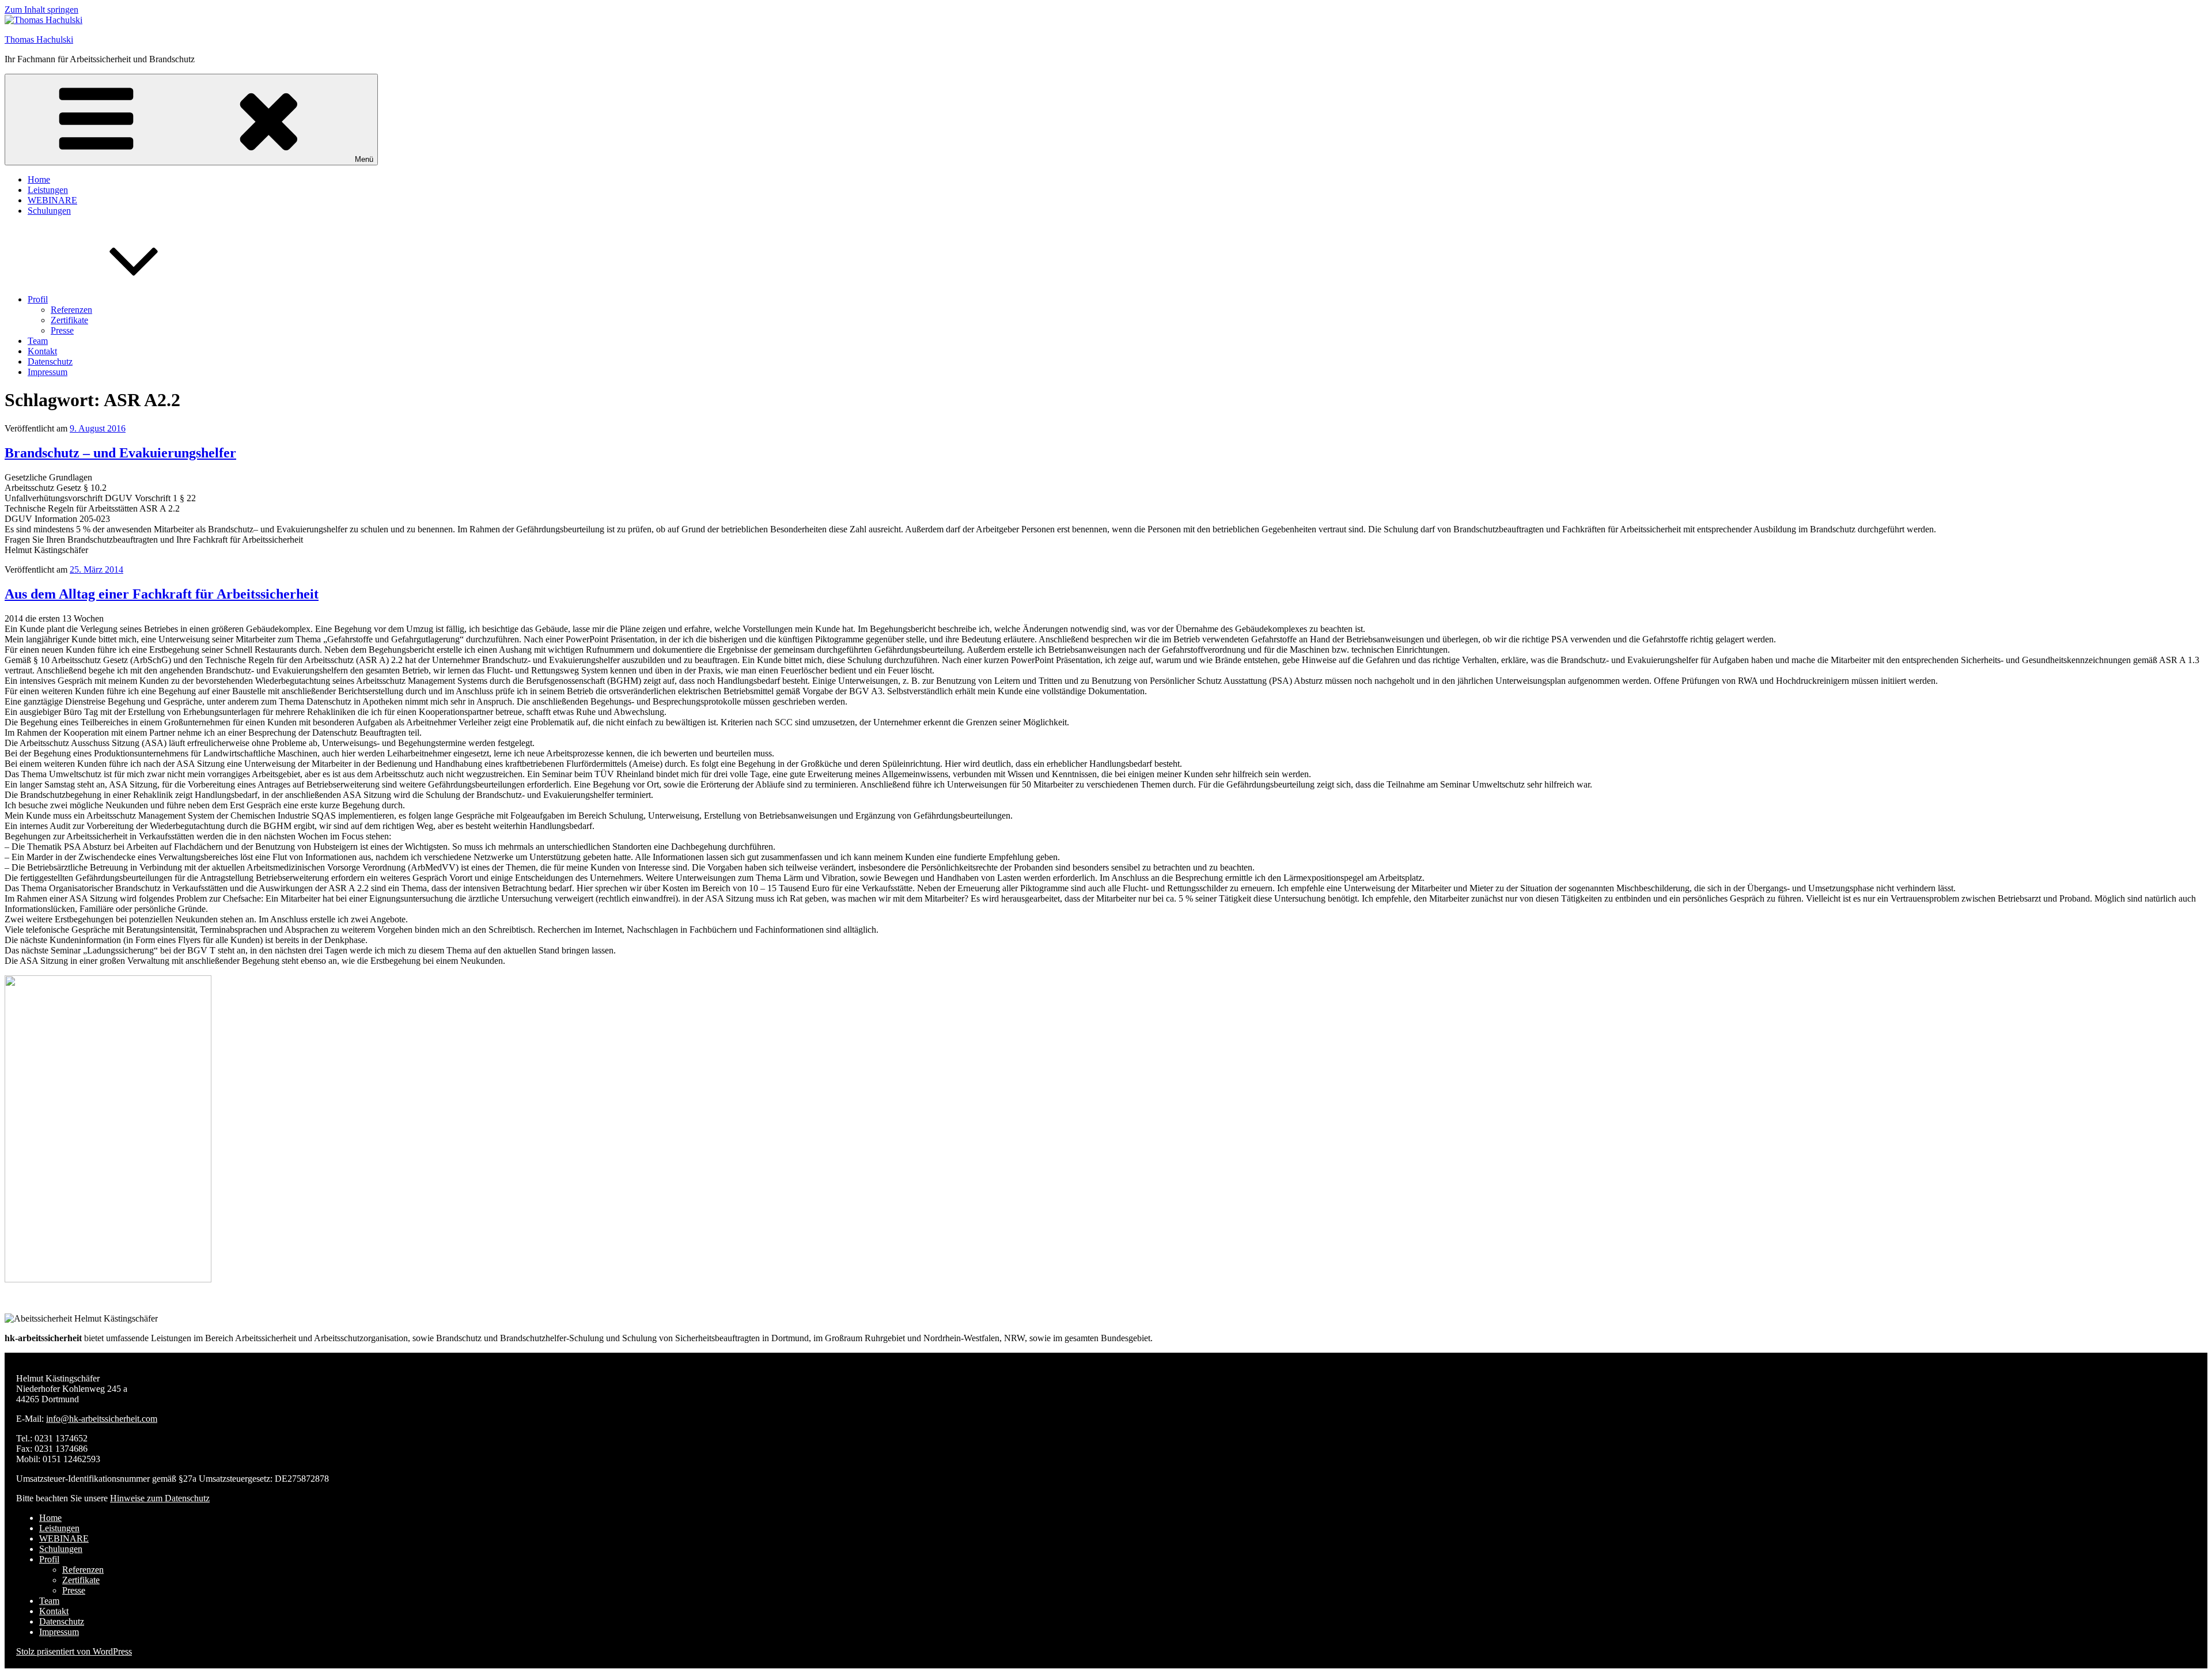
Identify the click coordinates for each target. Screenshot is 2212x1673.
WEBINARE (52, 200)
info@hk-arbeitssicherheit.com (102, 1419)
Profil (38, 299)
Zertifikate (69, 320)
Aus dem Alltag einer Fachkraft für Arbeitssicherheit (162, 594)
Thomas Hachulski (39, 39)
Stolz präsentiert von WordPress (74, 1651)
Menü (364, 159)
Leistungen (48, 190)
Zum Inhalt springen (41, 10)
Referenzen (71, 310)
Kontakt (42, 351)
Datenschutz (50, 362)
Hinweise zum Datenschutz (160, 1498)
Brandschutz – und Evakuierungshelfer (120, 453)
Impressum (48, 372)
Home (39, 179)
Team (38, 341)
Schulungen (49, 211)
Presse (62, 330)
